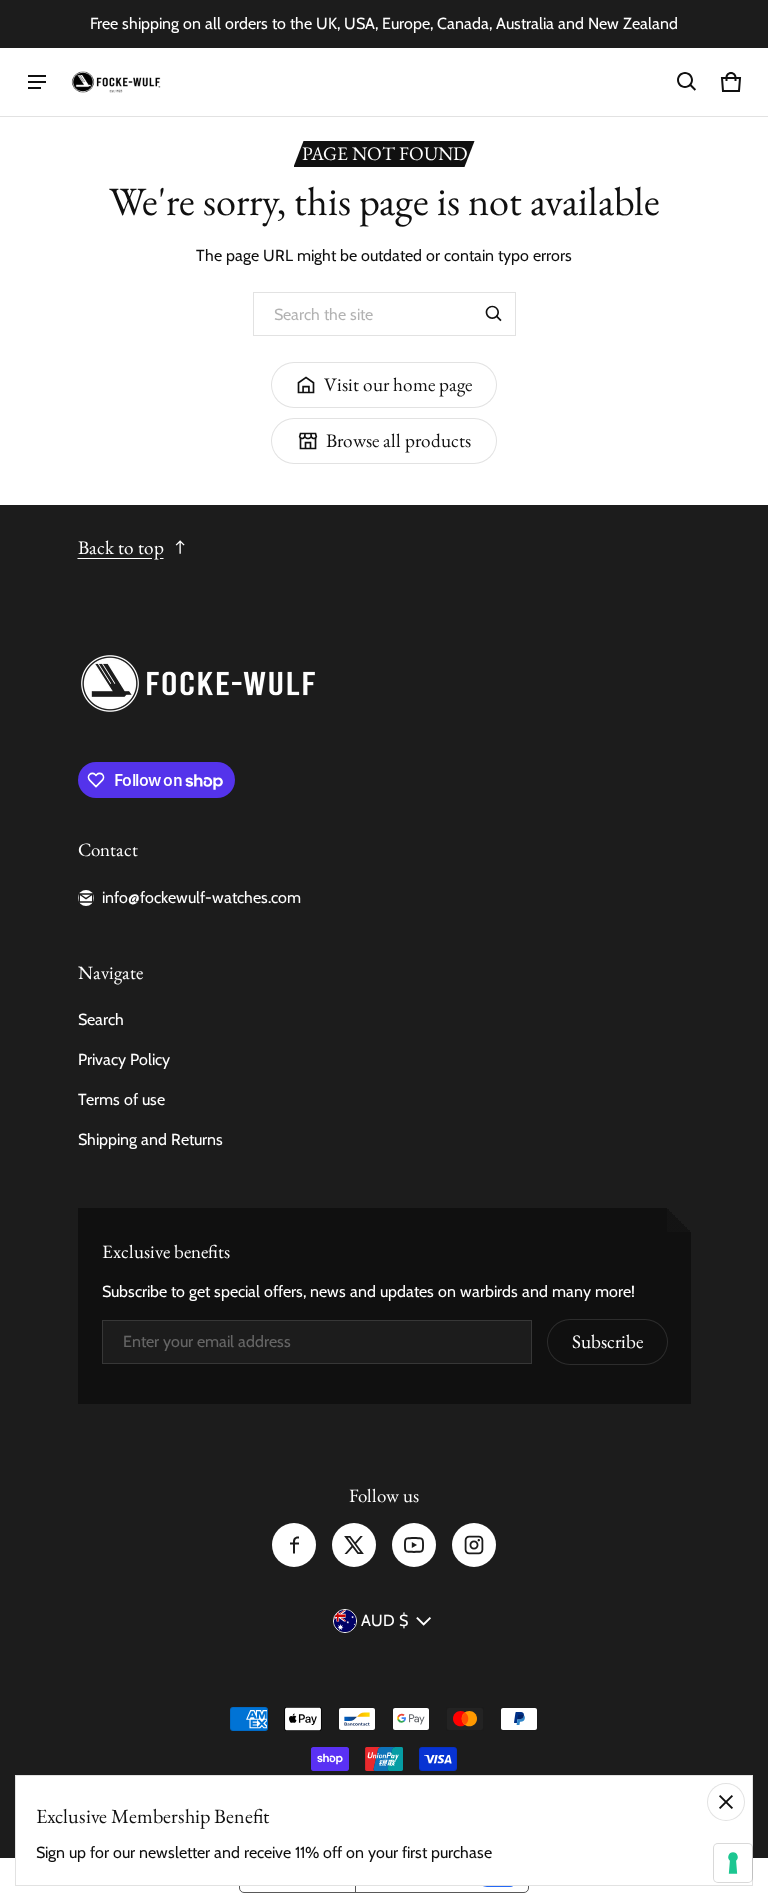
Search (101, 1019)
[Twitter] (354, 1545)
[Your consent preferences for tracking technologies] (733, 1863)
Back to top (121, 547)
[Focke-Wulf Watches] (116, 82)
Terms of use (121, 1099)
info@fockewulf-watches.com (201, 897)
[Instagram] (474, 1545)
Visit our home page (398, 384)
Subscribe (607, 1341)
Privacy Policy (124, 1059)
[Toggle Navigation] (37, 82)
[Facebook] (294, 1545)
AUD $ (384, 1620)
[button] (687, 82)
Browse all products (398, 440)
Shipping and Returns (150, 1139)
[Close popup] (726, 1802)
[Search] (494, 314)
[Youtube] (414, 1545)
